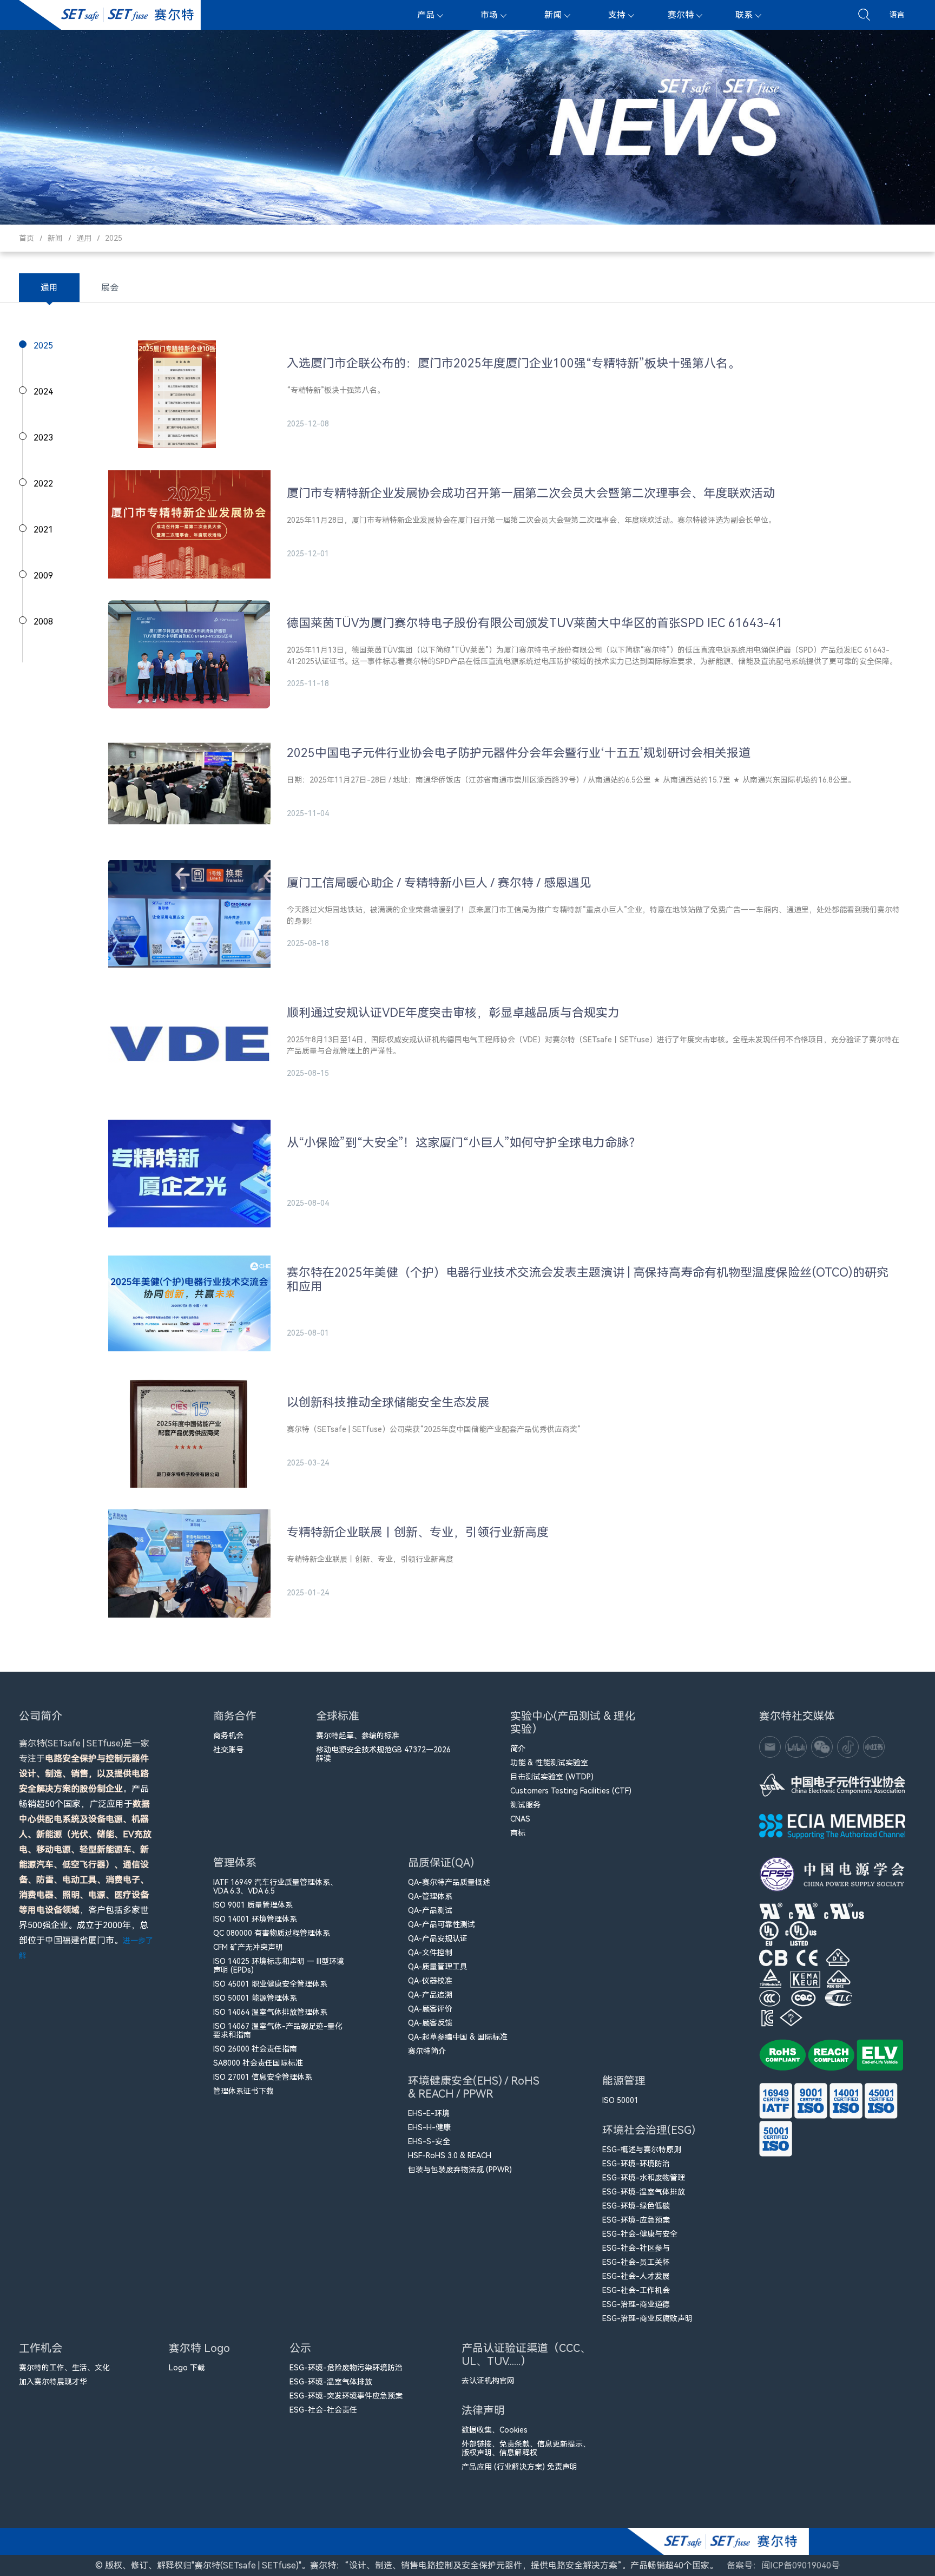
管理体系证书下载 (243, 2091)
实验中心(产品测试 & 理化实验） (573, 1723)
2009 (43, 576)
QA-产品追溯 (430, 1995)
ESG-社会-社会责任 (323, 2410)
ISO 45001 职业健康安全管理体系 (270, 1984)
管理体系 (235, 1863)
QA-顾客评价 (430, 2009)
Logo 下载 (187, 2368)
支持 (617, 15)
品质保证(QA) (441, 1863)
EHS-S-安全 (429, 2141)
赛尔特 (681, 15)
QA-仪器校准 (430, 1981)
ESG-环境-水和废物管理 (644, 2178)
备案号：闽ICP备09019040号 (783, 2565)
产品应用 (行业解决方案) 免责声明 (519, 2467)
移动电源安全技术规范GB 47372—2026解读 (383, 1754)
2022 (43, 484)
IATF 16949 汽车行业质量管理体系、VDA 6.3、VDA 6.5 (275, 1887)
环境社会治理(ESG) (649, 2130)
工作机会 (41, 2348)
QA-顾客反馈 (430, 2023)
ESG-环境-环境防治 (636, 2164)
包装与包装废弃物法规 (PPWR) (460, 2170)
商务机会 (228, 1736)
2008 (43, 622)
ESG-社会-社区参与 (636, 2248)
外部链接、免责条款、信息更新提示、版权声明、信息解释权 (526, 2448)
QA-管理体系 (430, 1896)
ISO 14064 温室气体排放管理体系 (270, 2012)
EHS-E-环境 (429, 2113)
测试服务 (525, 1805)
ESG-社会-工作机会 (636, 2290)
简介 (518, 1749)
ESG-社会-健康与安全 (640, 2234)
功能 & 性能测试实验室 (549, 1763)
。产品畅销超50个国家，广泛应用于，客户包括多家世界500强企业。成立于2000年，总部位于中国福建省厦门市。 (86, 1849)
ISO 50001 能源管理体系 (255, 1998)
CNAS (520, 1819)
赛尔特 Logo (199, 2348)
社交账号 (228, 1750)
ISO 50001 (620, 2100)
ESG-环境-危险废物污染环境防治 (346, 2368)
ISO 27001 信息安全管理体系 (263, 2077)
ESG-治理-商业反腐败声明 (647, 2318)
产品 (426, 15)
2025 (114, 238)
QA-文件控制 (430, 1953)
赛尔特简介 (427, 2051)
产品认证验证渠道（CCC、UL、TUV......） (526, 2355)
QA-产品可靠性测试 (442, 1924)
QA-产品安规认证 (438, 1938)
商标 (518, 1833)
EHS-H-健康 (429, 2127)
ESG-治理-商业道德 (636, 2304)
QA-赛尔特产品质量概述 (449, 1882)
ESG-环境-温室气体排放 (644, 2192)
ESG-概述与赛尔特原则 (642, 2150)
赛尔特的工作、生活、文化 (64, 2368)
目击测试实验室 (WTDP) (552, 1777)
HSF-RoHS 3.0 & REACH (450, 2156)
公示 (300, 2348)
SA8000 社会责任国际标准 (258, 2063)
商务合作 (235, 1716)
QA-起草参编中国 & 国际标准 (458, 2037)
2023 (43, 438)
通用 (84, 238)
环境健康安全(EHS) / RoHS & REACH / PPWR (474, 2087)
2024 (43, 392)
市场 (489, 15)
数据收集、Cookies (495, 2430)
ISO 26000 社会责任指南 (255, 2049)
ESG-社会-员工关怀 (636, 2262)
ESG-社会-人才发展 (636, 2276)
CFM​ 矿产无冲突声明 (248, 1947)
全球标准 (338, 1716)
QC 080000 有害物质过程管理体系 (272, 1933)
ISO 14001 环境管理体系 (255, 1919)
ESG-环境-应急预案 (636, 2220)
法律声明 (483, 2410)
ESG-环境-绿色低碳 (636, 2206)
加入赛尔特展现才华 (53, 2382)
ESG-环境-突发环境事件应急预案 (346, 2396)
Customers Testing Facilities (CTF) (571, 1791)
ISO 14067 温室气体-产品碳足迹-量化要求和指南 (278, 2030)
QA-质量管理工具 (438, 1967)
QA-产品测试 (430, 1910)
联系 (744, 15)
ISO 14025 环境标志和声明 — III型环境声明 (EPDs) (279, 1966)
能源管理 (624, 2081)
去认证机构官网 (488, 2381)
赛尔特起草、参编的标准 (358, 1736)
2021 (43, 530)
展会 (110, 288)
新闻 (553, 15)
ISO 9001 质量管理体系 (253, 1905)
